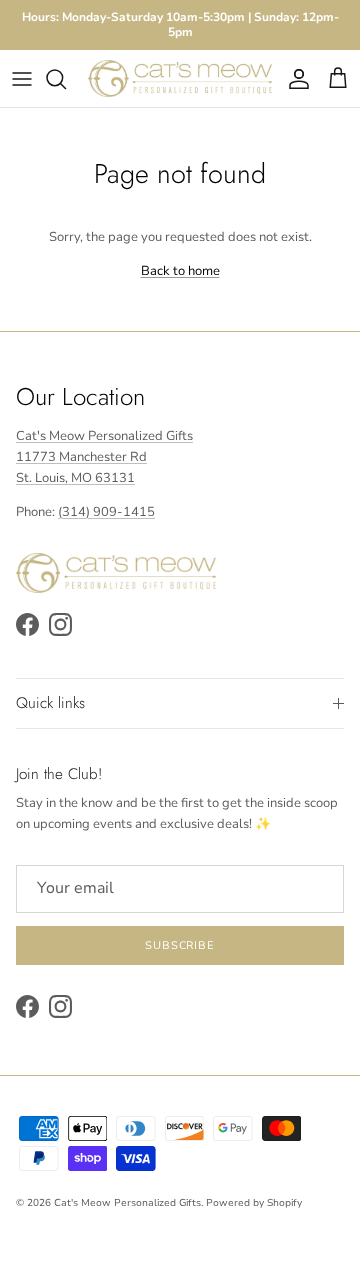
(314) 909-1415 (106, 512)
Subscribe (180, 945)
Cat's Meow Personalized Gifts (127, 1203)
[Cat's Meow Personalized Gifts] (180, 78)
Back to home (180, 271)
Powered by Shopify (254, 1203)
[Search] (66, 79)
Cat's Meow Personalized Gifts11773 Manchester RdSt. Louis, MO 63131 (104, 457)
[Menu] (22, 79)
